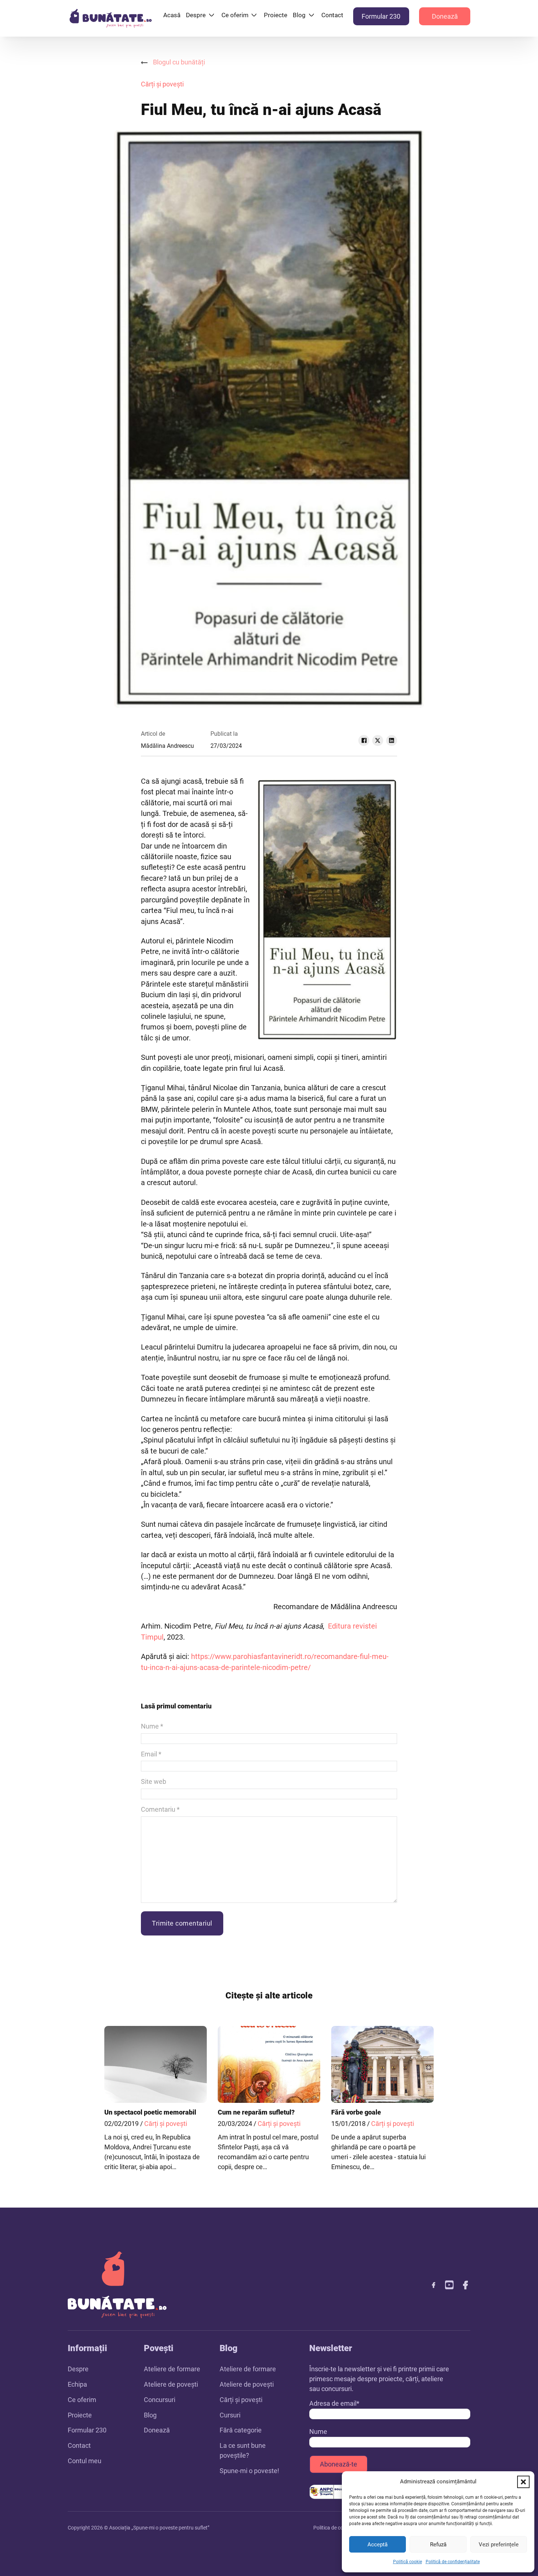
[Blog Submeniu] (311, 15)
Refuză (438, 2545)
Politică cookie (408, 2562)
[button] (523, 2482)
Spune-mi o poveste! (249, 2471)
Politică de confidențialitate (453, 2562)
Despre (196, 15)
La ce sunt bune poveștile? (243, 2450)
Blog (299, 15)
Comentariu (160, 1809)
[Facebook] (364, 740)
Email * (151, 1754)
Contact (332, 15)
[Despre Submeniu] (212, 15)
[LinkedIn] (392, 740)
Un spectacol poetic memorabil (150, 2112)
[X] (378, 740)
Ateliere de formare (172, 2369)
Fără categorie (241, 2430)
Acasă (172, 15)
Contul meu (85, 2461)
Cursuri (230, 2415)
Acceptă (378, 2545)
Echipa (77, 2384)
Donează (445, 16)
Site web (154, 1781)
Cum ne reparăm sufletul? (256, 2112)
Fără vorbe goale (356, 2112)
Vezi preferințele (499, 2545)
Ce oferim (235, 15)
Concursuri (160, 2400)
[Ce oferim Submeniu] (254, 15)
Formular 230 (381, 16)
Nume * (152, 1726)
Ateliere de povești (171, 2384)
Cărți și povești (162, 84)
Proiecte (276, 15)
